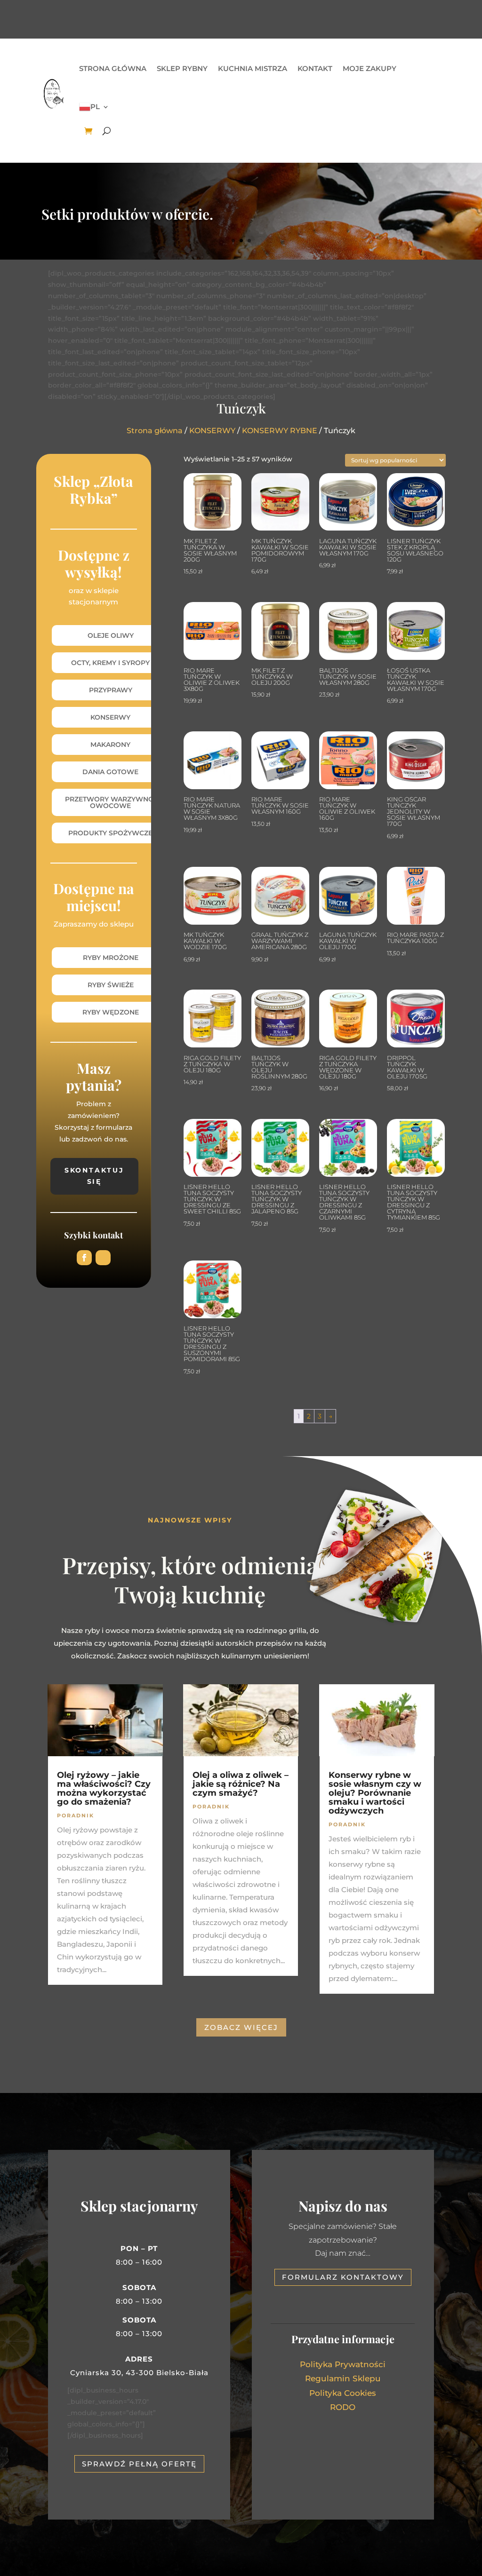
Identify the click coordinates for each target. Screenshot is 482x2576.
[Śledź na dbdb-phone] (103, 1258)
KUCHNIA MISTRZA (253, 68)
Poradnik (76, 1815)
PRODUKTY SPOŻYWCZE (110, 833)
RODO (343, 2407)
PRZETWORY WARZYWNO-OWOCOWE (111, 802)
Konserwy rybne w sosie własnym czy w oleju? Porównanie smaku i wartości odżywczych (375, 1793)
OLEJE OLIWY (111, 635)
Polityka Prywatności (343, 2364)
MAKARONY (110, 745)
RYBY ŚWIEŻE (111, 985)
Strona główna (113, 68)
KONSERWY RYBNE (280, 431)
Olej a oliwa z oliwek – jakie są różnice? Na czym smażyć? (241, 1784)
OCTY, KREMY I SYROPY (110, 663)
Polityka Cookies (343, 2393)
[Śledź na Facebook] (84, 1258)
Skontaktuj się (94, 1176)
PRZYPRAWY (111, 690)
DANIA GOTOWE (110, 772)
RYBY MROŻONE (111, 958)
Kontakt (315, 68)
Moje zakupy (370, 68)
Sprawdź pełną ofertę (139, 2464)
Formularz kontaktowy (343, 2277)
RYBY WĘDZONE (111, 1012)
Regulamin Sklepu (343, 2378)
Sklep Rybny (182, 68)
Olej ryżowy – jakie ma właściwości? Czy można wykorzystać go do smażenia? (104, 1788)
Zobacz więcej (241, 2027)
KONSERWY (212, 431)
